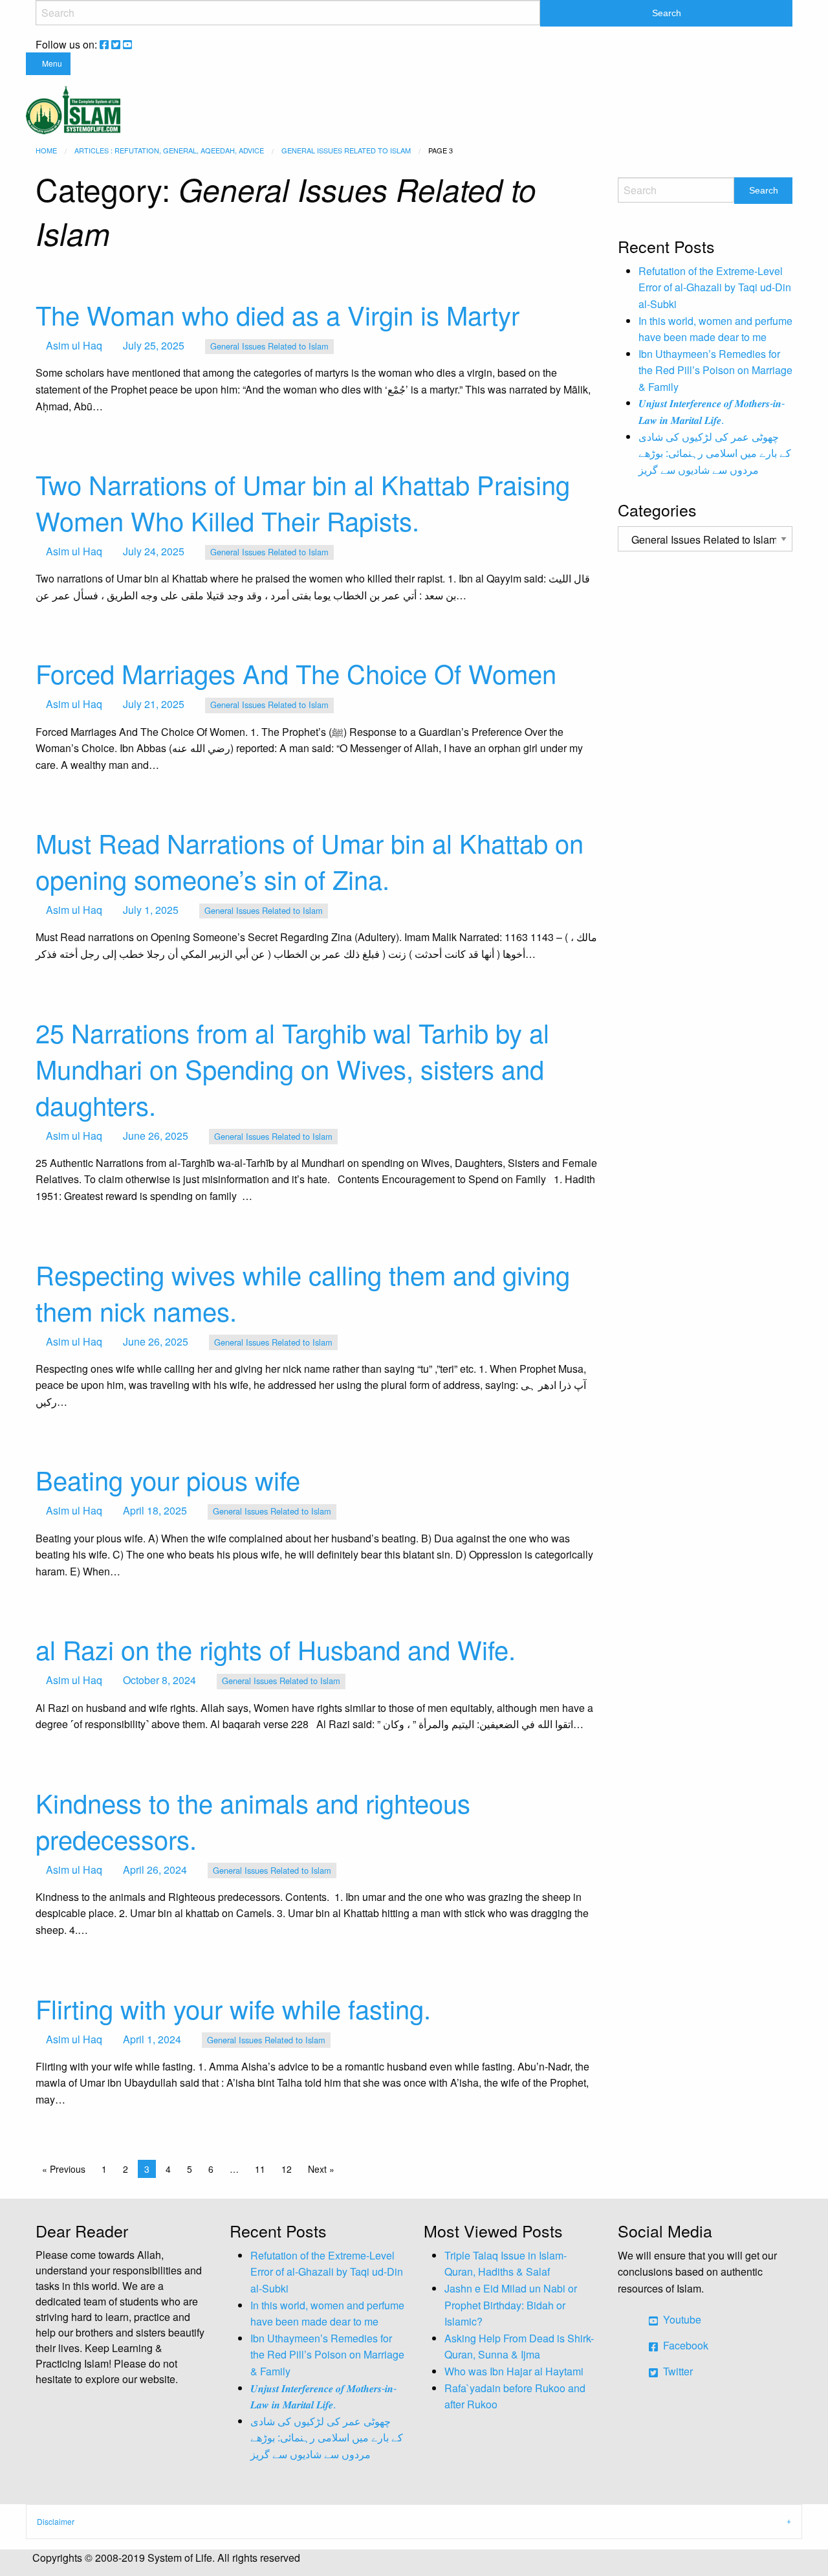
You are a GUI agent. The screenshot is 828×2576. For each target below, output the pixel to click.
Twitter (677, 2371)
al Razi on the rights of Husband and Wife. (276, 1649)
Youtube (681, 2319)
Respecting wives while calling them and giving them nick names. (303, 1292)
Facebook (684, 2345)
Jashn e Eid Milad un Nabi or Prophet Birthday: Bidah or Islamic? (511, 2305)
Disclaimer (56, 2521)
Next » (321, 2169)
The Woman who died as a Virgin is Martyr (278, 314)
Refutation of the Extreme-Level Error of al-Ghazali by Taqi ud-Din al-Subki (715, 287)
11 (260, 2169)
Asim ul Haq (74, 345)
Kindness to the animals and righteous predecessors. (253, 1820)
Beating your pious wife (168, 1479)
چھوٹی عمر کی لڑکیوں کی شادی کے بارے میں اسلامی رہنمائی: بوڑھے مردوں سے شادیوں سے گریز (715, 453)
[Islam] (73, 108)
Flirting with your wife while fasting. (233, 2008)
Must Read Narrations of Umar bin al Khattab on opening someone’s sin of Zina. (310, 861)
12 (287, 2169)
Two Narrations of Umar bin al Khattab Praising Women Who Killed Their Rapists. (303, 502)
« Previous (64, 2169)
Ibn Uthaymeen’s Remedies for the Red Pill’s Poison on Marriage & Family (715, 370)
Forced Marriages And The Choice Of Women (296, 673)
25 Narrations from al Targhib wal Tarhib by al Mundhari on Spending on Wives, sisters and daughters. (292, 1068)
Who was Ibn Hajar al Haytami (514, 2371)
